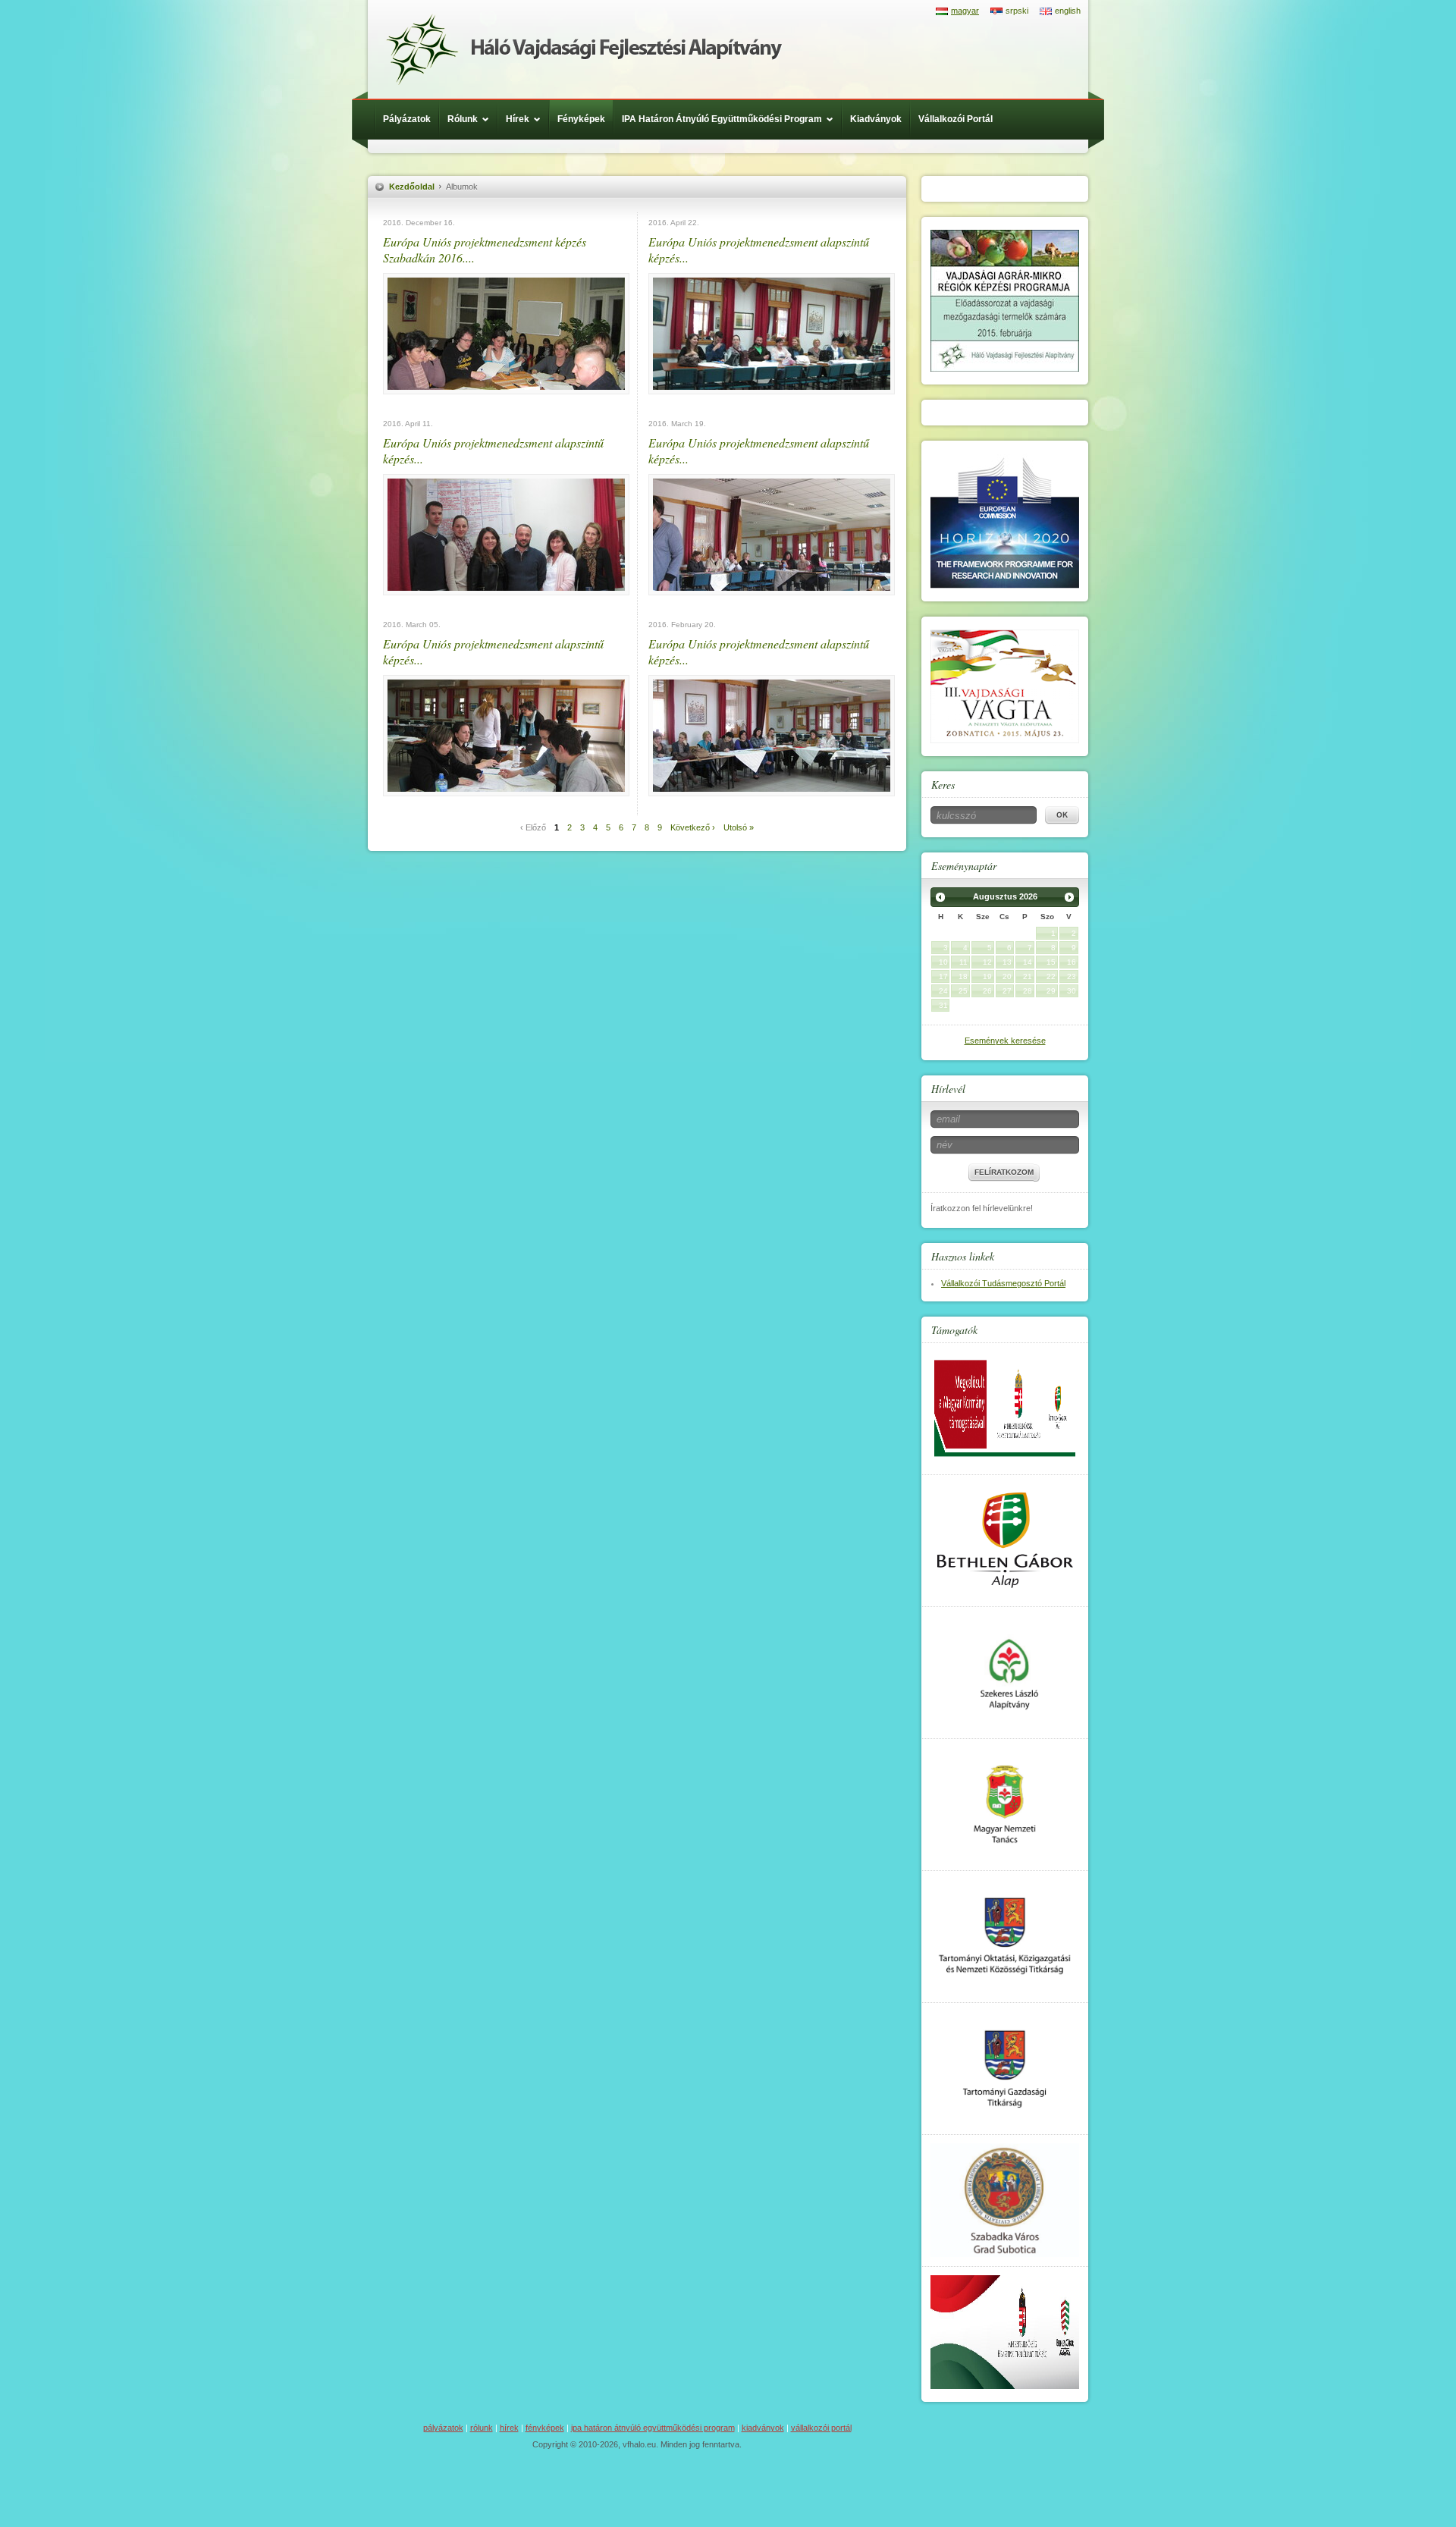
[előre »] (1069, 897)
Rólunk (463, 119)
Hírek (518, 119)
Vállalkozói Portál (955, 119)
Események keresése (1005, 1041)
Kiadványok (876, 119)
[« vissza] (940, 897)
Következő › (693, 827)
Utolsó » (739, 827)
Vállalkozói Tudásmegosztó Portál (1003, 1283)
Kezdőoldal (412, 187)
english (1068, 11)
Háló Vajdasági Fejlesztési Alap (584, 49)
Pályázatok (407, 119)
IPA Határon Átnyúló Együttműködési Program (722, 119)
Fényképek (581, 119)
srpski (1017, 11)
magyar (965, 11)
